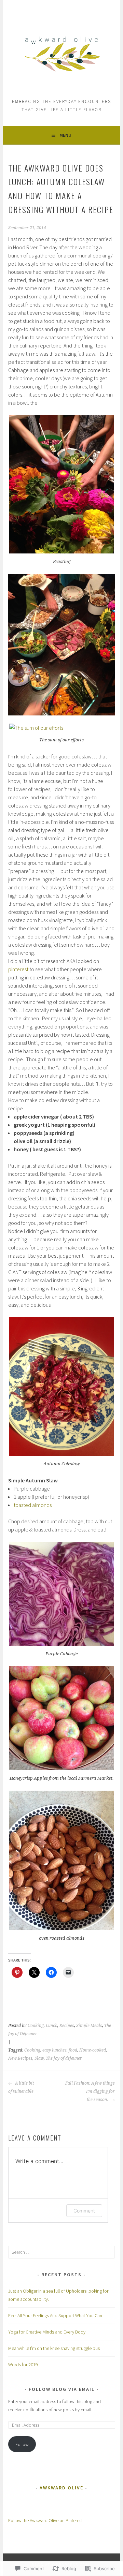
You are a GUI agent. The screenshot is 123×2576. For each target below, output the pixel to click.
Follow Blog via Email (62, 2389)
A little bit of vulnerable (21, 2087)
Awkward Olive (61, 2488)
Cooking (36, 2026)
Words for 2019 (23, 2365)
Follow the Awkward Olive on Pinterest (45, 2520)
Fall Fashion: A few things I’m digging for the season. (90, 2091)
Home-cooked (93, 2050)
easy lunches (54, 2050)
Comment (84, 2211)
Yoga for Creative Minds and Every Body (47, 2332)
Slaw (39, 2058)
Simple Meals (89, 2026)
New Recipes (20, 2058)
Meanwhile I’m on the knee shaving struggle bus (54, 2348)
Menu (65, 135)
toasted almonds (33, 1505)
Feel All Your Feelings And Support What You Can (55, 2315)
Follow (22, 2444)
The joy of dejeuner (64, 2058)
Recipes (67, 2026)
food (73, 2050)
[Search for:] (61, 2252)
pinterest (18, 969)
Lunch (52, 2026)
